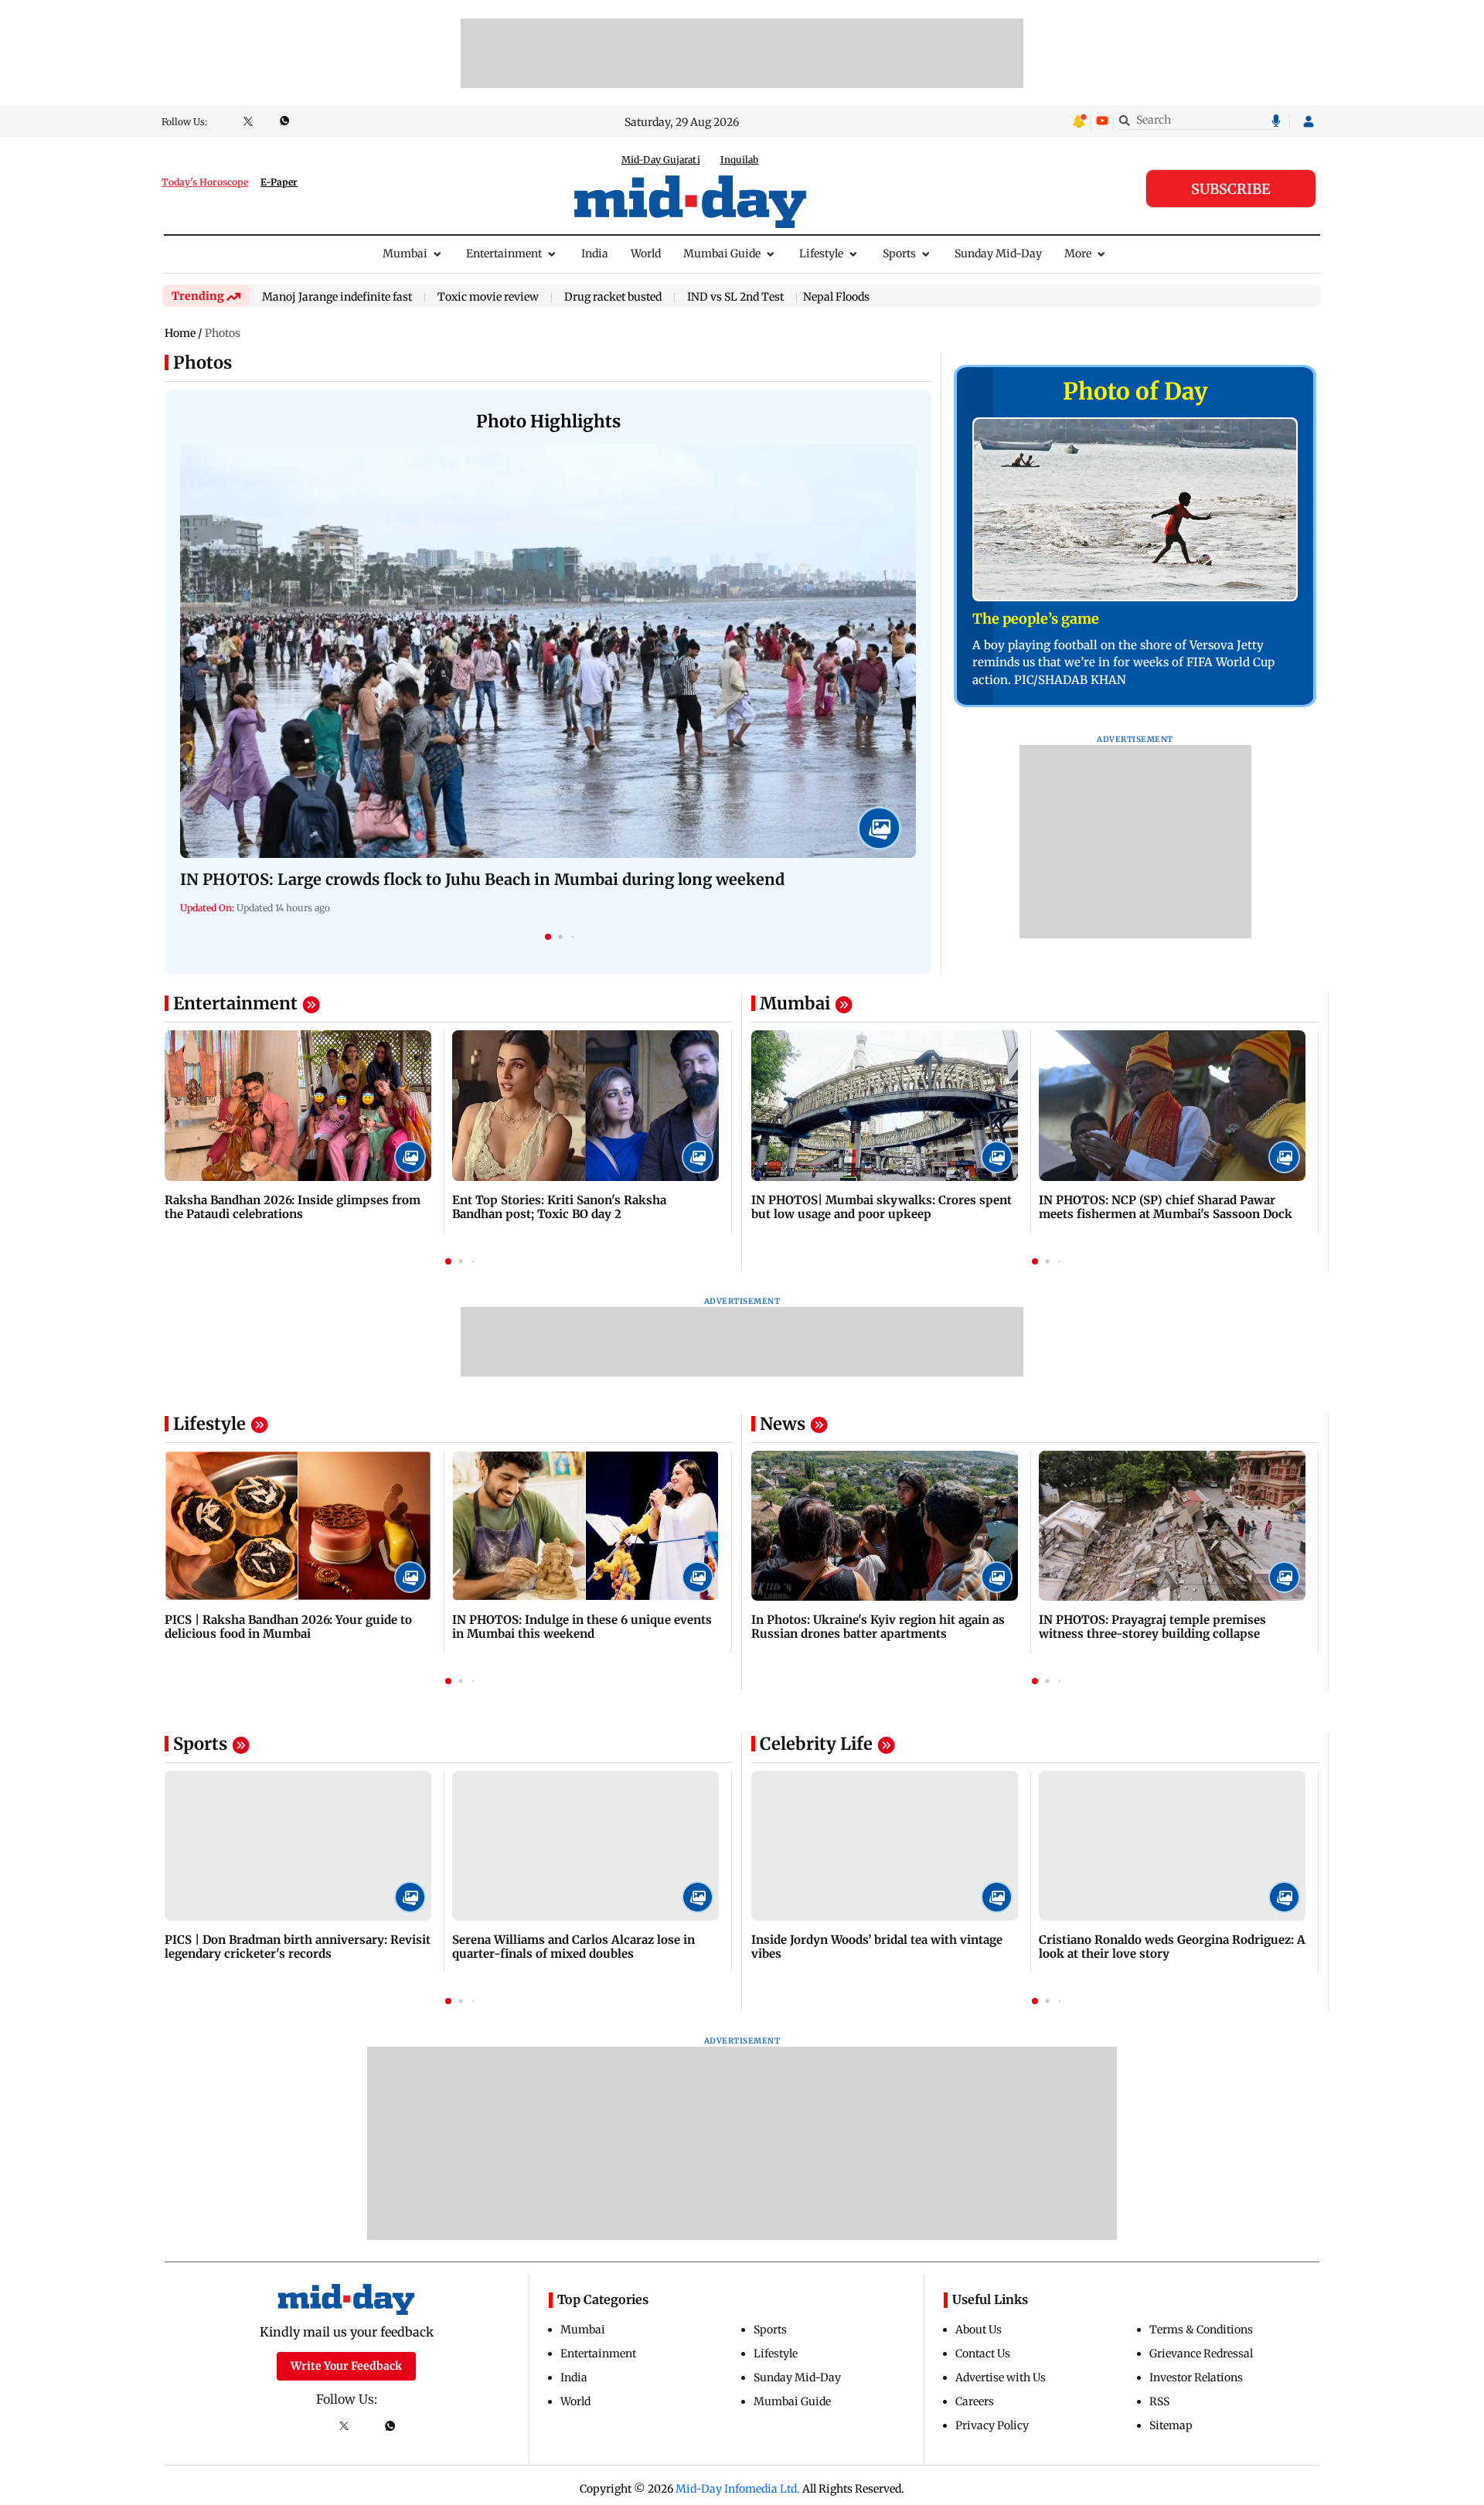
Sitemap (1171, 2425)
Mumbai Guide (722, 254)
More (1078, 254)
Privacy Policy (992, 2425)
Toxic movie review (488, 298)
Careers (975, 2401)
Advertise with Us (1001, 2377)
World (646, 254)
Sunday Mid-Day (998, 254)
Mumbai (405, 254)
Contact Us (983, 2354)
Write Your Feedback (346, 2366)
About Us (979, 2330)
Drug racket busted (613, 298)
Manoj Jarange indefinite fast (337, 298)
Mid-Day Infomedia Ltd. (738, 2489)
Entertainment (504, 254)
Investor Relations (1196, 2377)
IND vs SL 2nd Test (735, 298)
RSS (1159, 2401)
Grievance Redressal (1201, 2354)
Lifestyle (821, 254)
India (595, 254)
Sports (899, 254)
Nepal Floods (836, 297)
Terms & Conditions (1201, 2330)
